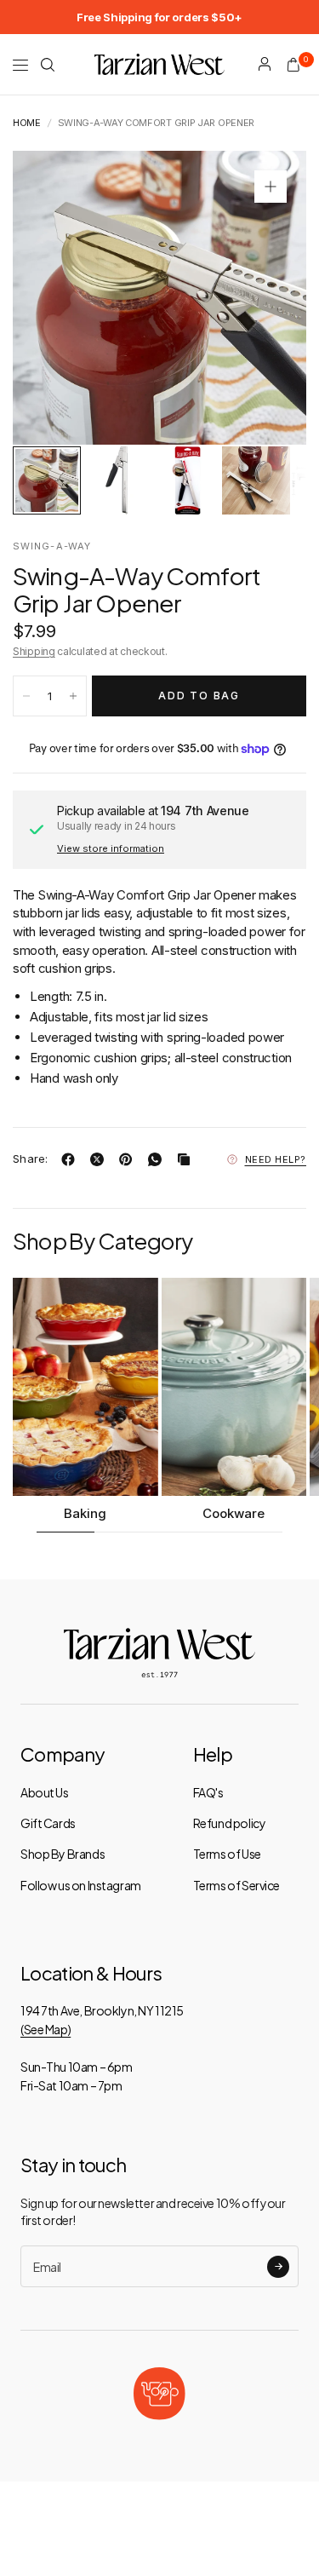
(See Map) (46, 2029)
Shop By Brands (63, 1854)
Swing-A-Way (52, 546)
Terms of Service (236, 1885)
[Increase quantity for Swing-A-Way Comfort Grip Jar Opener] (73, 696)
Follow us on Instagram (81, 1885)
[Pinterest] (129, 1159)
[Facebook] (71, 1159)
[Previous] (52, 298)
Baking (85, 1513)
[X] (100, 1159)
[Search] (48, 65)
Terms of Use (227, 1854)
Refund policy (230, 1823)
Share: (31, 1159)
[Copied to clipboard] (187, 1159)
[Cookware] (234, 1387)
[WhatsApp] (158, 1159)
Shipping (34, 651)
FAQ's (208, 1792)
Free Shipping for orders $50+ (159, 17)
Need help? (276, 1159)
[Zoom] (271, 187)
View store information (111, 848)
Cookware (234, 1513)
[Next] (267, 298)
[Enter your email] (278, 2267)
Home (27, 123)
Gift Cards (48, 1823)
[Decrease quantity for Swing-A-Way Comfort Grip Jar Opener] (26, 696)
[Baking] (85, 1387)
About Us (45, 1792)
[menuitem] (159, 17)
